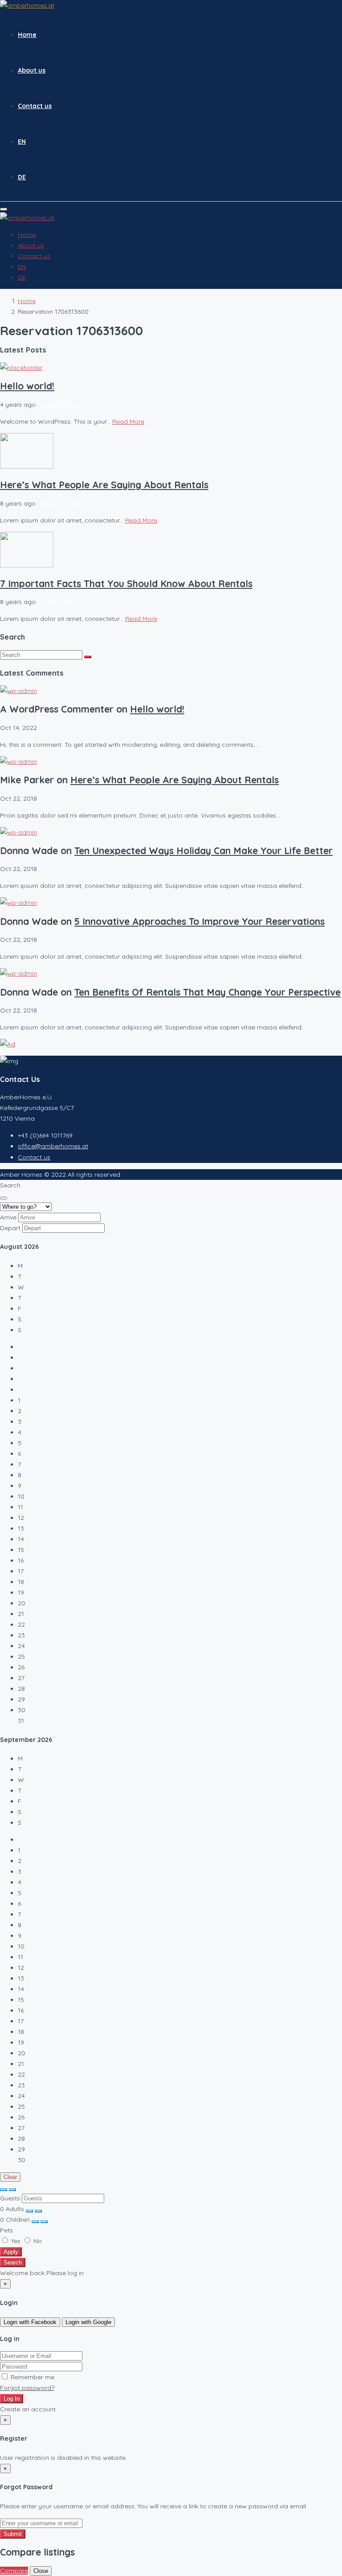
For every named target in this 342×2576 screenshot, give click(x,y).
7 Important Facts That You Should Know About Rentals (126, 583)
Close (41, 2571)
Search (13, 2262)
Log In (12, 2399)
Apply (11, 2252)
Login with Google (88, 2322)
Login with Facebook (30, 2322)
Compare (14, 2571)
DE (22, 177)
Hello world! (27, 386)
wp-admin (62, 405)
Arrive (8, 1217)
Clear (10, 2177)
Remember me (32, 2377)
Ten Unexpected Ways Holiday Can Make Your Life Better (204, 851)
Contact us (35, 106)
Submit (13, 2534)
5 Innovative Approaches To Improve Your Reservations (199, 921)
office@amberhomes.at (53, 1146)
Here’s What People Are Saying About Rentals (104, 485)
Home (27, 35)
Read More (128, 421)
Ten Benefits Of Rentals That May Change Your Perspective (208, 992)
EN (22, 142)
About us (32, 70)
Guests (10, 2198)
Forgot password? (27, 2388)
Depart (10, 1228)
